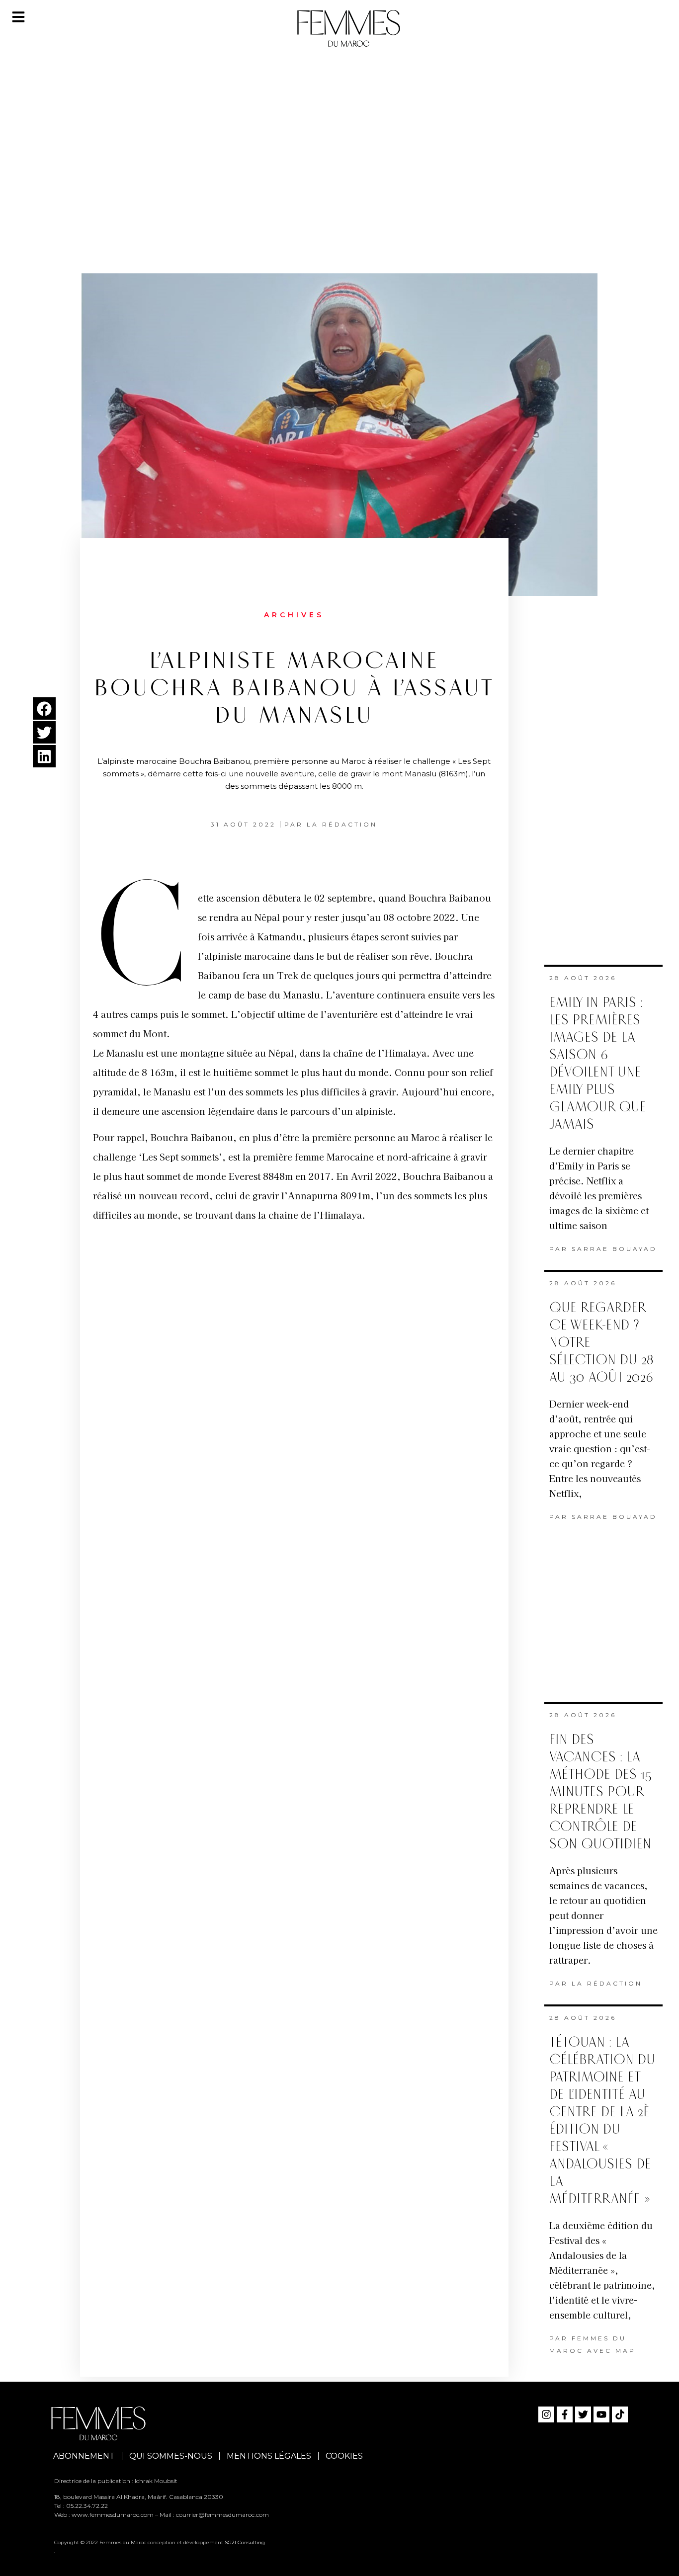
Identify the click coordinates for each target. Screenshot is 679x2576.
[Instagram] (546, 2414)
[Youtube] (601, 2414)
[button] (44, 708)
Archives (294, 615)
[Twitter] (583, 2414)
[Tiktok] (620, 2414)
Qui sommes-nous (171, 2456)
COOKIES (344, 2456)
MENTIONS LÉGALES (269, 2456)
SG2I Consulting (245, 2542)
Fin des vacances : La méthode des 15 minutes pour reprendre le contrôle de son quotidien (600, 1792)
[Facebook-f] (565, 2414)
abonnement (84, 2456)
